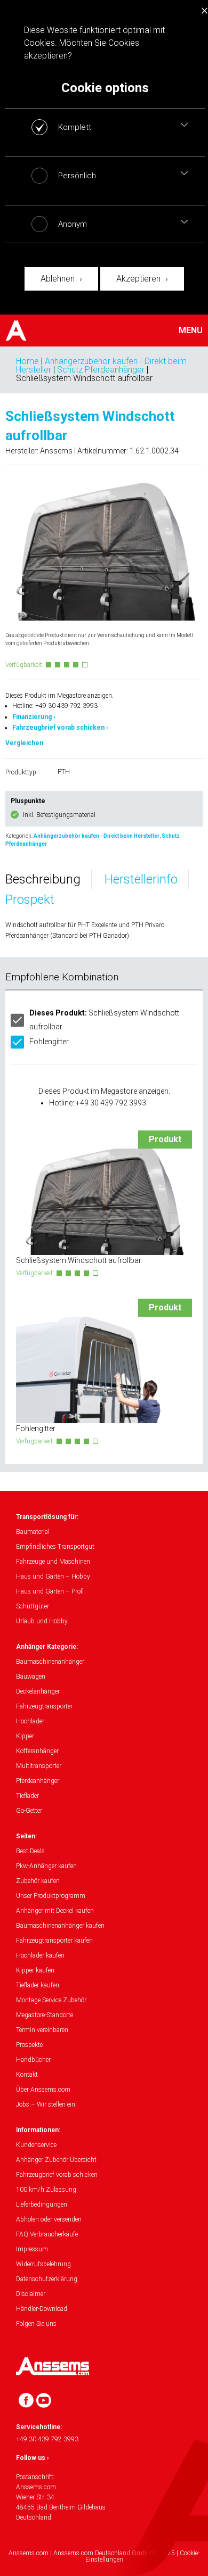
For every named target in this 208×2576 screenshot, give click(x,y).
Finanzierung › (34, 717)
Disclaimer (31, 2294)
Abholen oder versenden (49, 2219)
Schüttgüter (33, 1606)
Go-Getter (29, 1811)
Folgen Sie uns (36, 2324)
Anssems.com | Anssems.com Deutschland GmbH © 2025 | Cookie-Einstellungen (104, 2556)
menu (191, 331)
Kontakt (27, 2075)
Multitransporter (39, 1766)
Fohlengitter (49, 1042)
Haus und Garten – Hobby (53, 1576)
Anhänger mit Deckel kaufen (55, 1911)
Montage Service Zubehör (51, 2000)
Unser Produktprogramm (51, 1896)
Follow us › (33, 2458)
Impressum (32, 2249)
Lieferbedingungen (42, 2205)
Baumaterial (33, 1532)
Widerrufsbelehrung (43, 2264)
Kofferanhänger (37, 1751)
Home (27, 361)
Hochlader (30, 1721)
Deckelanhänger (38, 1691)
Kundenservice (36, 2145)
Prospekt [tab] (30, 899)
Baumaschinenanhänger (50, 1662)
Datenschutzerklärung (47, 2279)
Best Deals (30, 1851)
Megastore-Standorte (45, 2015)
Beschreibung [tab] (43, 879)
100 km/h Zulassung (46, 2190)
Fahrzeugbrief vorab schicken (57, 2175)
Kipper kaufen (35, 1970)
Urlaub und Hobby (42, 1621)
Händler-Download (42, 2309)
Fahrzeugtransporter (44, 1706)
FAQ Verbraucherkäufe (47, 2234)
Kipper (25, 1736)
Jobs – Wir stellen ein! (46, 2104)
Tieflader (27, 1796)
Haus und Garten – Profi (50, 1591)
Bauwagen (31, 1677)
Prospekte (29, 2045)
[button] (184, 125)
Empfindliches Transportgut (55, 1547)
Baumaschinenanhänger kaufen (60, 1926)
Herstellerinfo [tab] (141, 879)
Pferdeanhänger (38, 1781)
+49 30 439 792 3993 (47, 2439)
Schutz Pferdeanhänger (101, 370)
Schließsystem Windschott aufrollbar (104, 1019)
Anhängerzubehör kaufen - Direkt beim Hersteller (97, 836)
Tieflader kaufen (38, 1985)
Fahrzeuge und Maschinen (53, 1562)
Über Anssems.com (43, 2090)
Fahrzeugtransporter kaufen (54, 1941)
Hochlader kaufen (40, 1955)
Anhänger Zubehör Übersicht (56, 2160)
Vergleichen (24, 743)
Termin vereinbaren (42, 2030)
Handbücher (33, 2060)
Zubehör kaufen (38, 1881)
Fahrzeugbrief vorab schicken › (60, 728)
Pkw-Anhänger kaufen (46, 1866)
